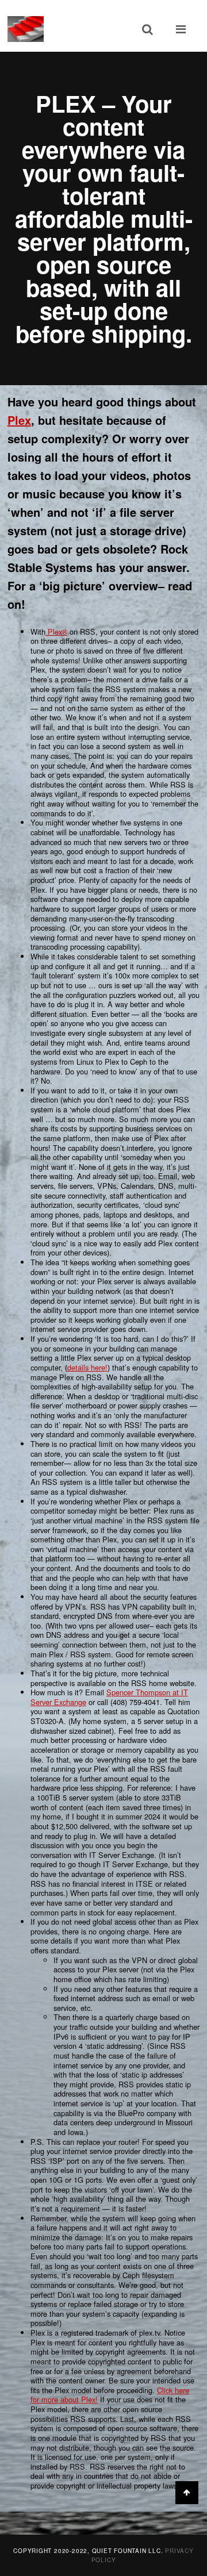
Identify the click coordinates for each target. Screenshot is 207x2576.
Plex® (56, 631)
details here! (87, 1367)
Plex (19, 420)
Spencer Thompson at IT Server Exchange (109, 1697)
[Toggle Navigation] (181, 29)
